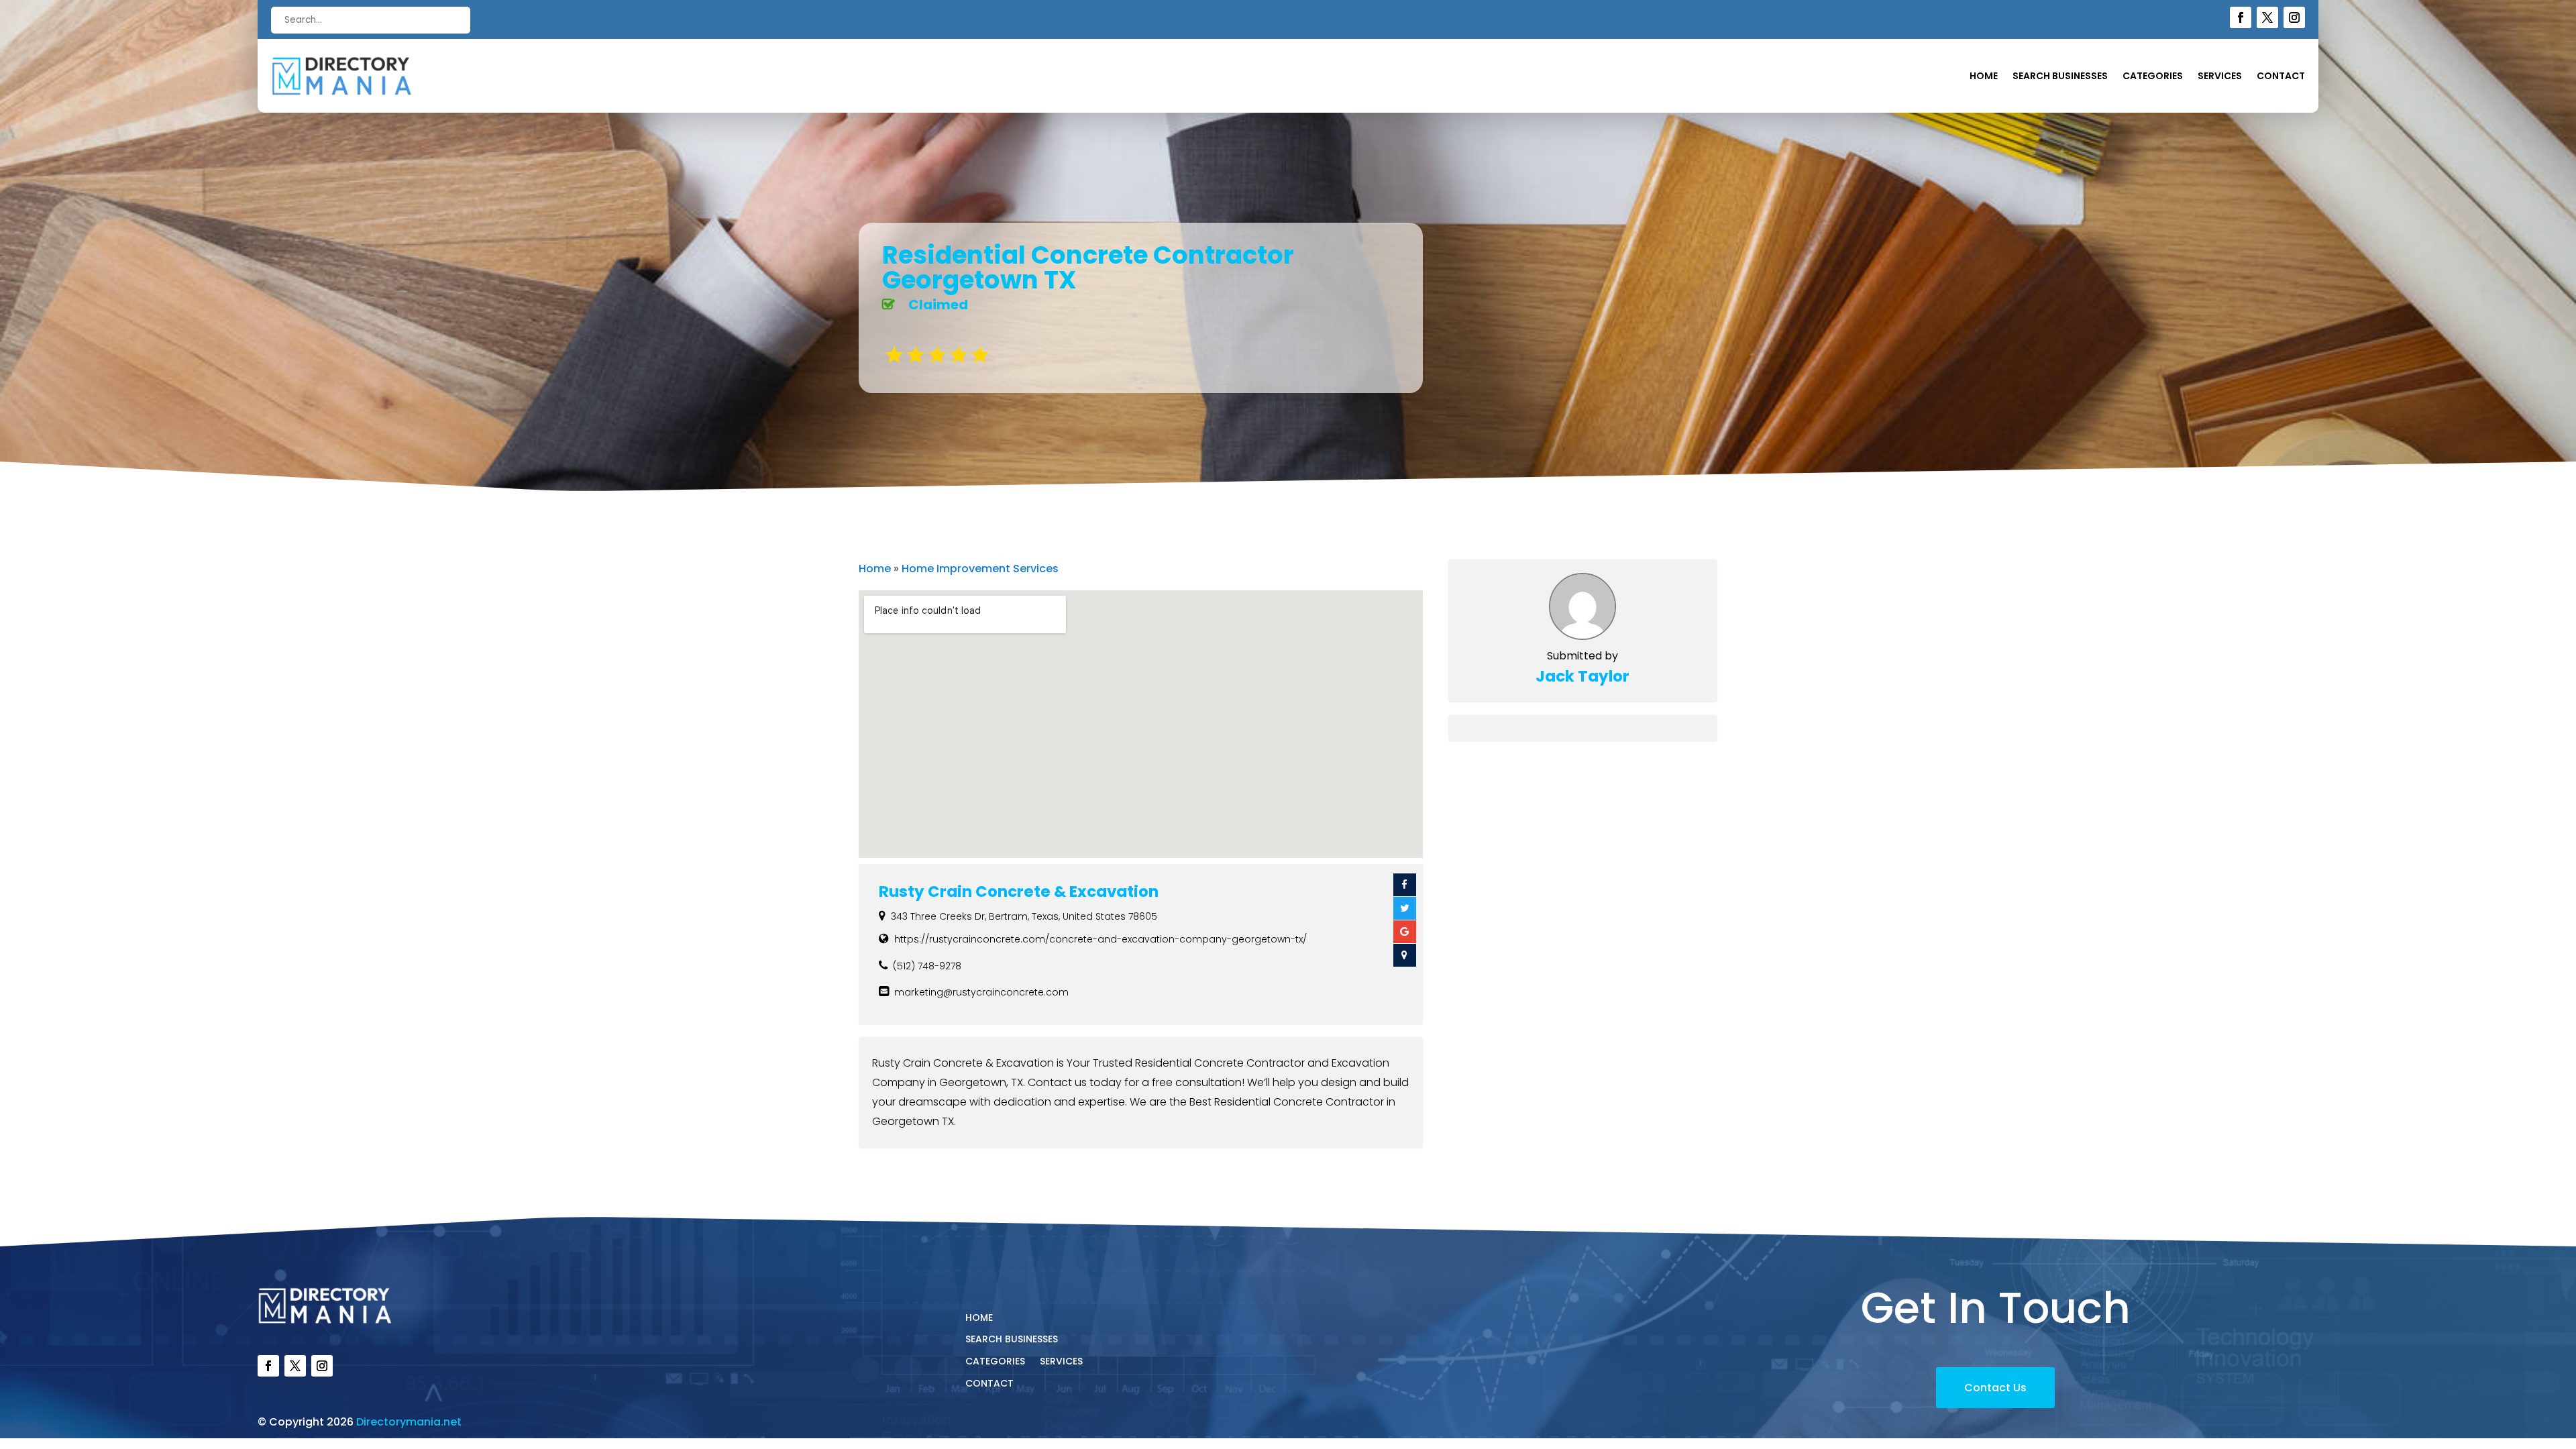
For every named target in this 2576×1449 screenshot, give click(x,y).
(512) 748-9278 (927, 966)
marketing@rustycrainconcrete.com (981, 992)
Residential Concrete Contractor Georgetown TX (1088, 267)
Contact (2281, 77)
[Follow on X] (2267, 17)
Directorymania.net (409, 1422)
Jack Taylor (1582, 676)
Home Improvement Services (980, 569)
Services (2220, 77)
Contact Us (1995, 1388)
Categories (2153, 77)
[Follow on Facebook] (2241, 17)
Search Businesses (2060, 77)
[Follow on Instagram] (2294, 17)
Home (1984, 77)
